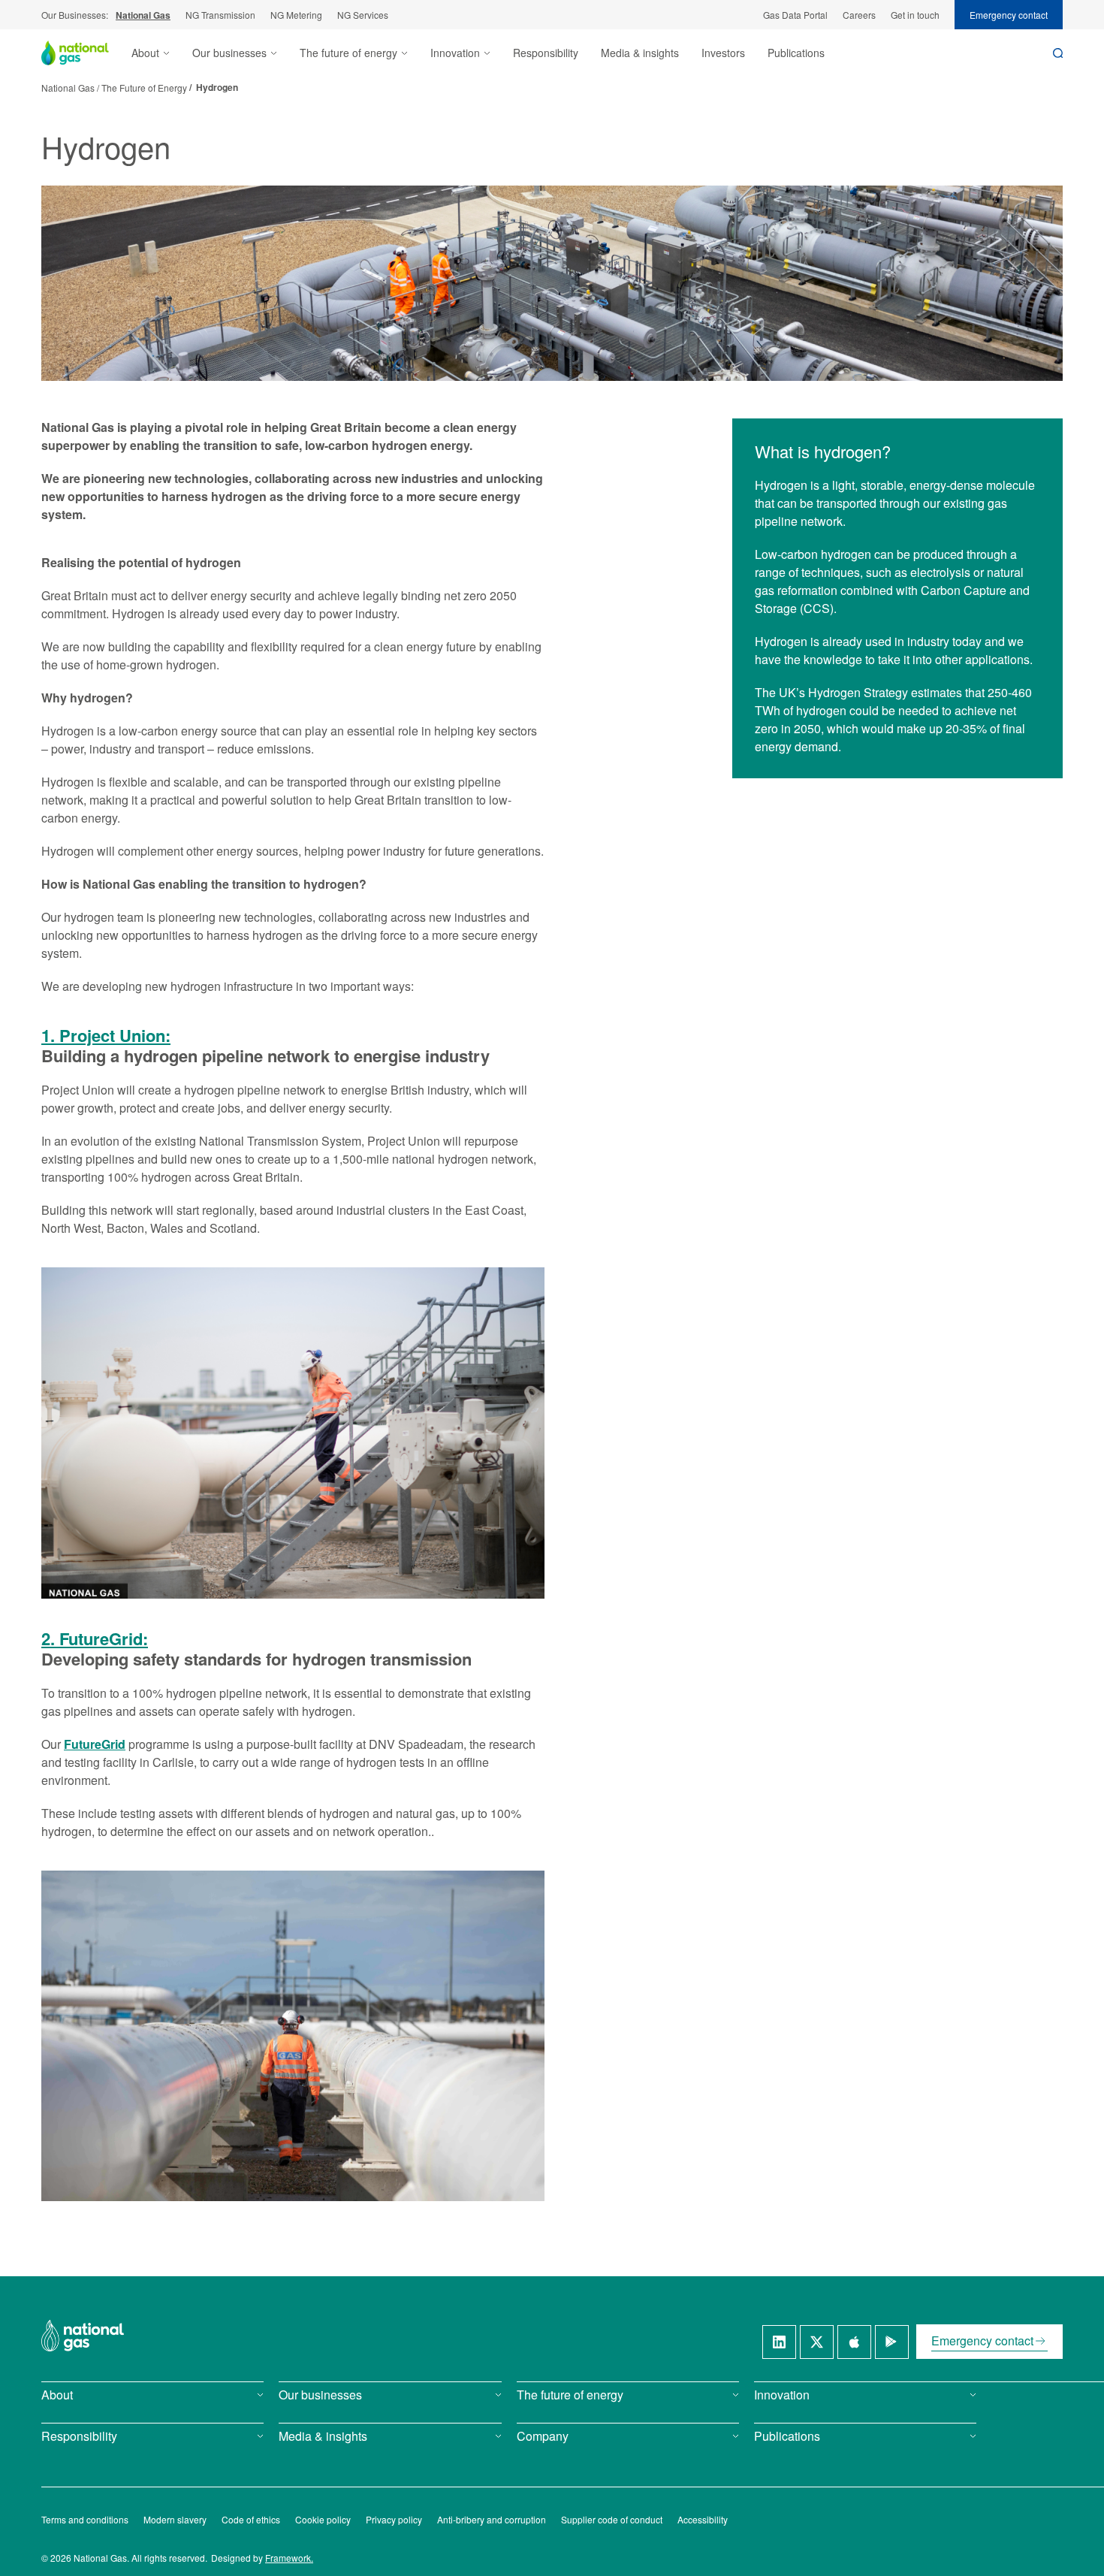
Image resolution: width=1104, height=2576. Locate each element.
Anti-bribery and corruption (492, 2519)
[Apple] (854, 2342)
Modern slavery (175, 2519)
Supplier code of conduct (612, 2519)
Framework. (289, 2558)
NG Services (363, 15)
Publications (796, 53)
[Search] (1058, 53)
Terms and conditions (85, 2519)
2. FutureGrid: (95, 1639)
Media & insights (640, 53)
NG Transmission (220, 15)
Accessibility (703, 2519)
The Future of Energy (144, 88)
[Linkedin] (779, 2342)
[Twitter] (817, 2342)
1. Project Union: (106, 1036)
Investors (723, 53)
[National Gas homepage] (86, 53)
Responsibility (546, 53)
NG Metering (296, 15)
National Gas (143, 15)
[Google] (892, 2342)
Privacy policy (394, 2519)
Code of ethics (251, 2519)
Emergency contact (1009, 15)
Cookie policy (323, 2519)
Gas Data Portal (795, 15)
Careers (859, 15)
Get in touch (915, 15)
